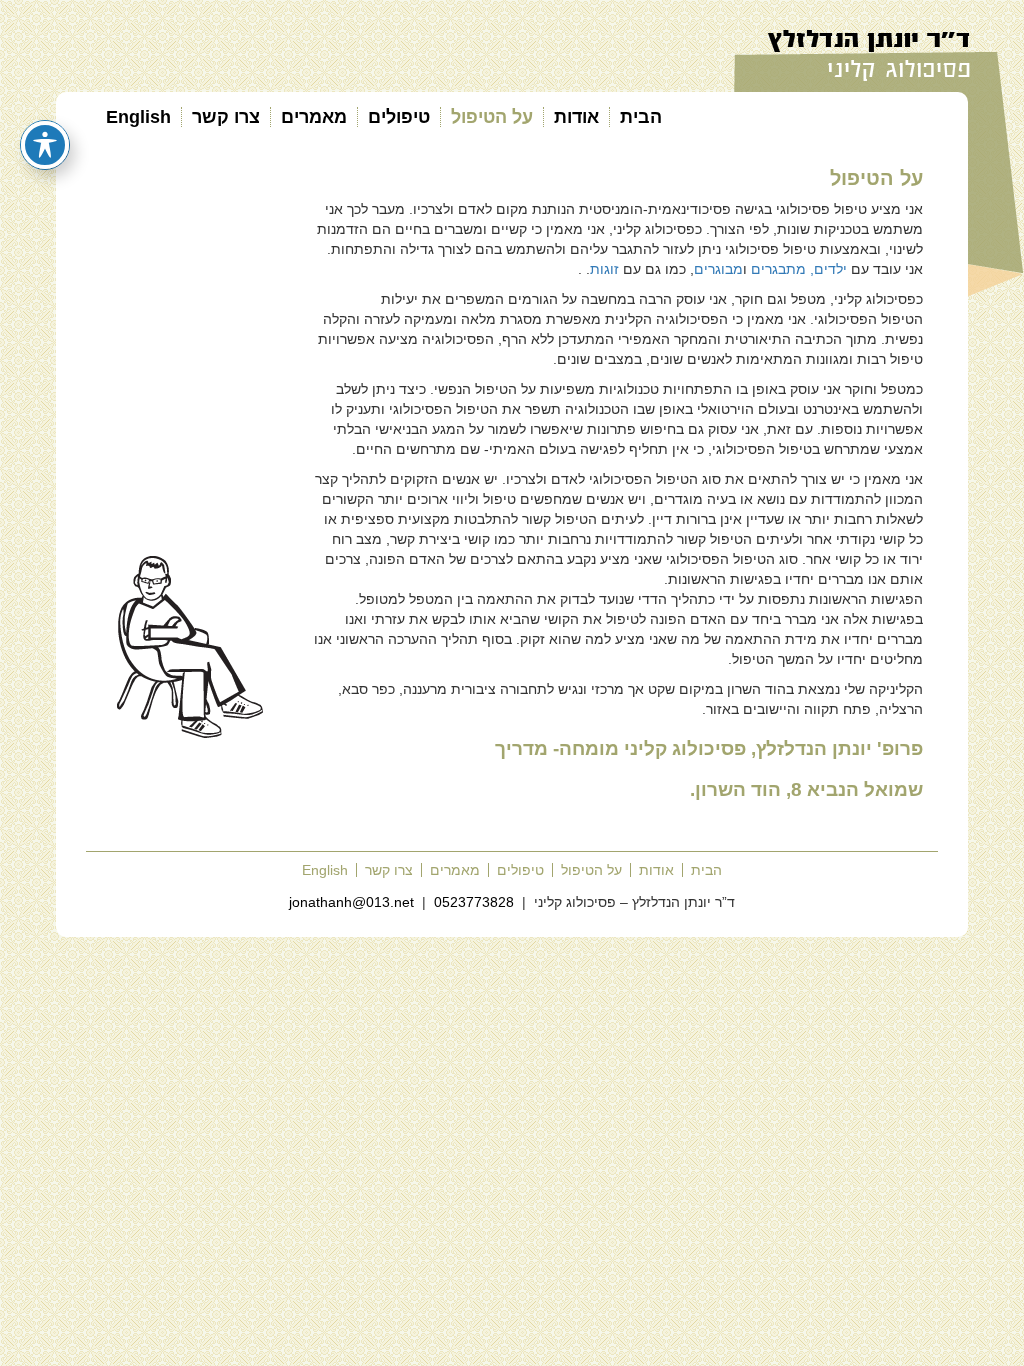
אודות (576, 117)
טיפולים (399, 117)
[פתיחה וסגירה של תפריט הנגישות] (45, 145)
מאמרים (314, 117)
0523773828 (474, 902)
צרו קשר (226, 117)
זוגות (606, 269)
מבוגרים (718, 269)
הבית (641, 117)
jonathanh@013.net (351, 902)
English (138, 117)
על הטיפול (492, 117)
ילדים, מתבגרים (799, 269)
